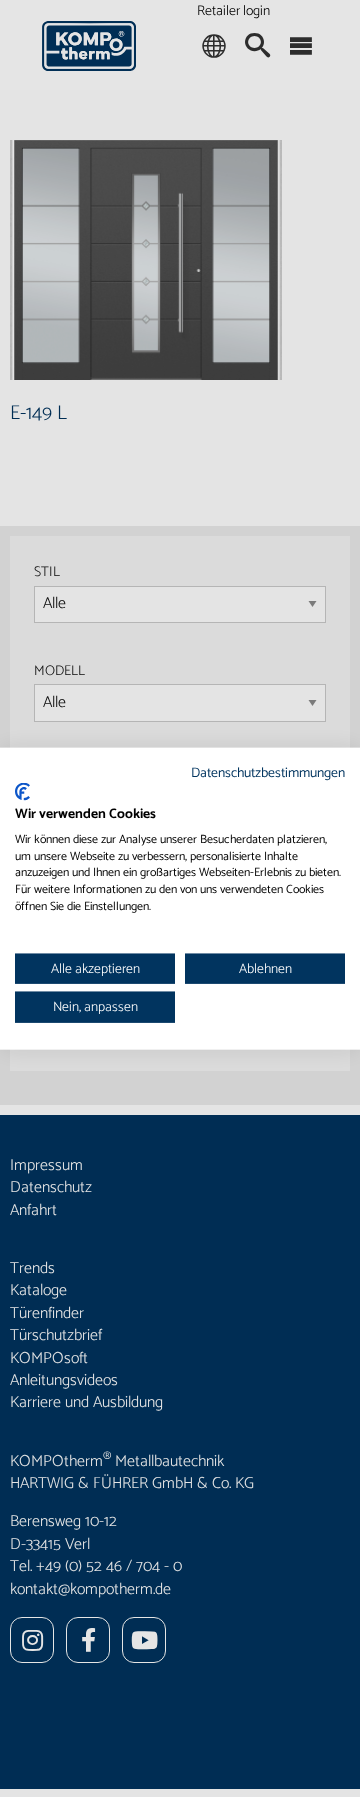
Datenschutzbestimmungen (268, 772)
